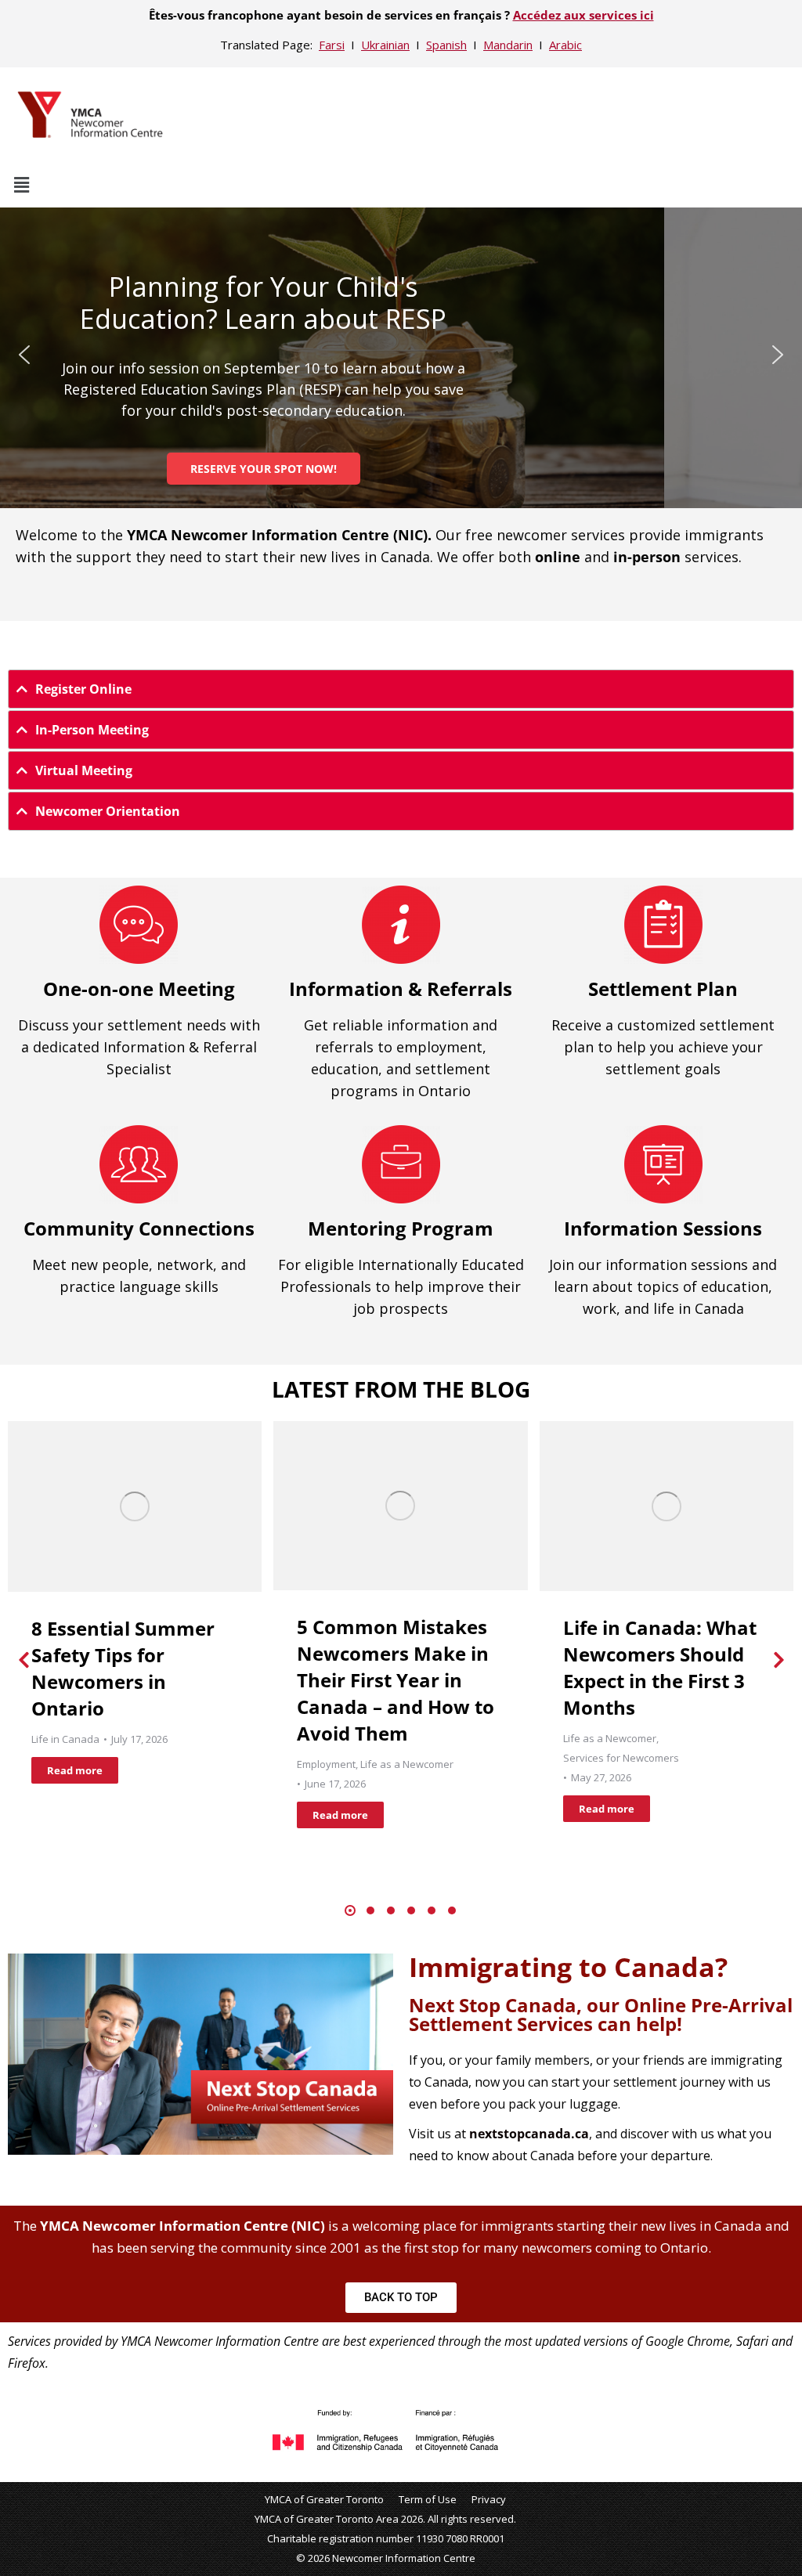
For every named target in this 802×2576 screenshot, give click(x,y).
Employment (326, 1764)
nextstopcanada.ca (529, 2134)
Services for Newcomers (621, 1758)
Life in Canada (65, 1739)
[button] (401, 184)
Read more (75, 1770)
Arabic (565, 45)
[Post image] (135, 1506)
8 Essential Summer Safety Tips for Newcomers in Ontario (123, 1668)
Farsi (332, 45)
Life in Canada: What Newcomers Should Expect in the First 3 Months (660, 1667)
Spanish (446, 45)
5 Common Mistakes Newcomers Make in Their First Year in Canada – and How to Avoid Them (396, 1680)
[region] (401, 355)
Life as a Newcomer (407, 1764)
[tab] (401, 689)
